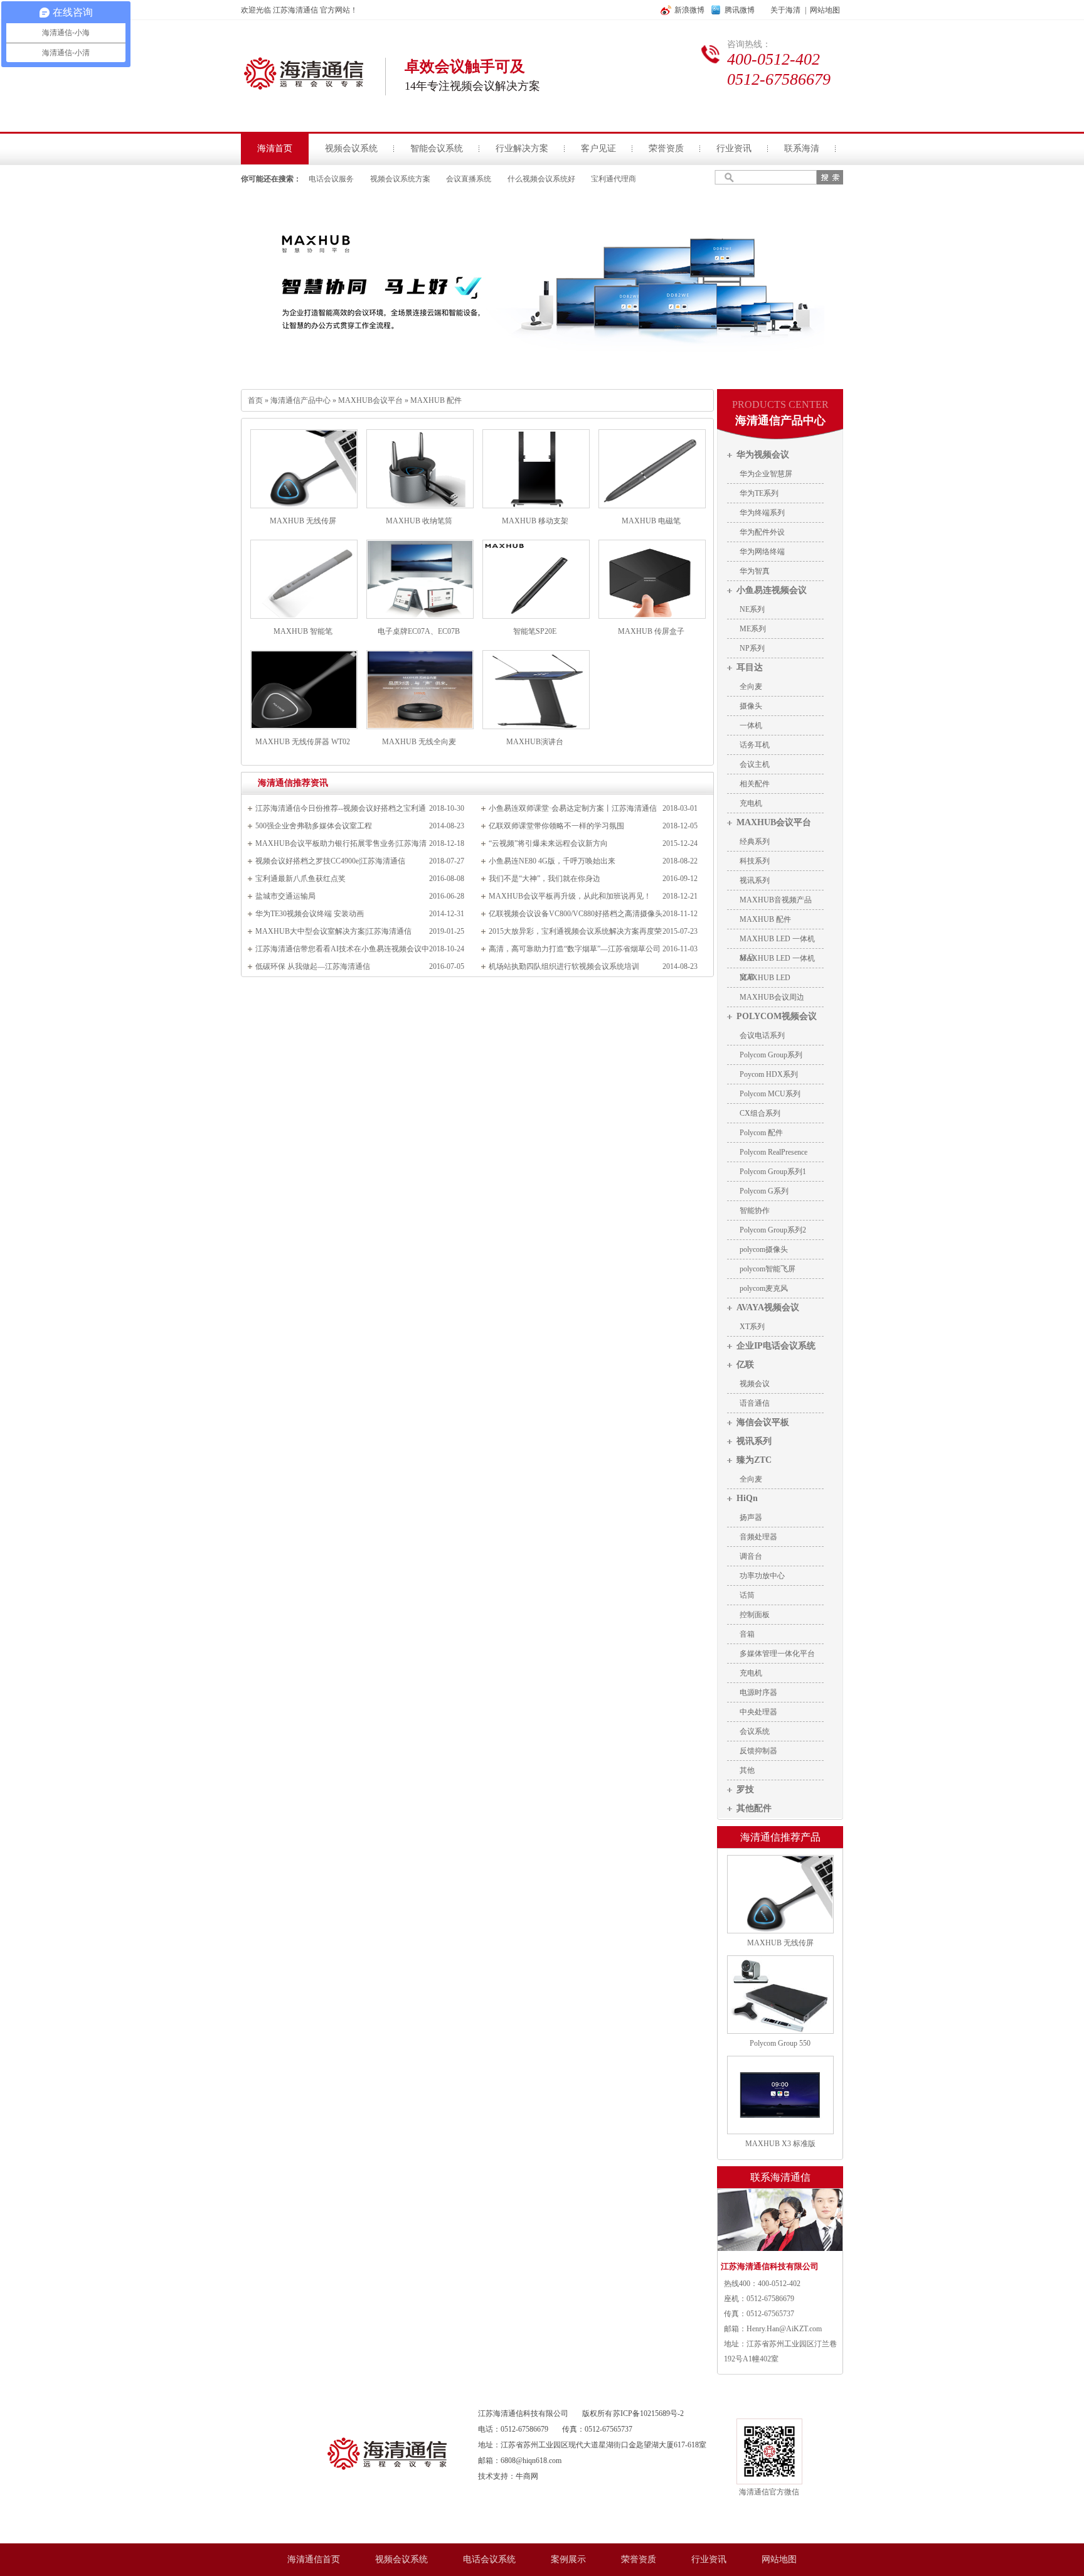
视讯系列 (755, 880)
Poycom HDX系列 (769, 1074)
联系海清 (802, 148)
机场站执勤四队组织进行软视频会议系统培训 (564, 966)
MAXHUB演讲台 (535, 742)
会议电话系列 (762, 1035)
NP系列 (752, 648)
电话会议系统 (489, 2559)
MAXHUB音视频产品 (776, 900)
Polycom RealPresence (773, 1152)
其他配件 (754, 1808)
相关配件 (755, 784)
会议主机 (755, 764)
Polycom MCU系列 (770, 1094)
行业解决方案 (522, 148)
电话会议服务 (331, 179)
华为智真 (755, 571)
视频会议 (755, 1384)
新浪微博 (689, 10)
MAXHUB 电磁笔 (651, 521)
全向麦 (751, 687)
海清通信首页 (314, 2559)
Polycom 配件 (761, 1133)
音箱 (747, 1634)
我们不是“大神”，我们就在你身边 (545, 879)
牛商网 (527, 2476)
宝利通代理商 (614, 179)
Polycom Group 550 (780, 2043)
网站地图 (825, 10)
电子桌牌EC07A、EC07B (419, 631)
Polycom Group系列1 (773, 1172)
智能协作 (755, 1211)
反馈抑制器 (758, 1751)
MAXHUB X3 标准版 (780, 2144)
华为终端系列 (762, 513)
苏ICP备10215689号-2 (648, 2413)
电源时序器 (758, 1692)
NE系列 (752, 609)
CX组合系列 (760, 1113)
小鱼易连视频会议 (772, 590)
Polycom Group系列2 (773, 1230)
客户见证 (598, 148)
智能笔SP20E (535, 631)
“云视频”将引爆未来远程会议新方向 (548, 843)
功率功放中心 (762, 1576)
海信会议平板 (763, 1422)
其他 (747, 1770)
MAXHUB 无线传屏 (303, 521)
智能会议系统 (437, 148)
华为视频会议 (763, 455)
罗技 (745, 1789)
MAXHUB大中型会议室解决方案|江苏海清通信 (333, 931)
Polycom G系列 (764, 1191)
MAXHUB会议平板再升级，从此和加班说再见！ (570, 896)
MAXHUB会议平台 (370, 400)
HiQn (747, 1498)
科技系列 (755, 861)
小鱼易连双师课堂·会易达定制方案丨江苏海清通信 (573, 808)
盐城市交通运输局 (285, 896)
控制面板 (755, 1615)
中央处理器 (758, 1712)
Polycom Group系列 (771, 1055)
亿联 (745, 1365)
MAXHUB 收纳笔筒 (419, 521)
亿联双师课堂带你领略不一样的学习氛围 (556, 826)
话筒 (747, 1595)
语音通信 (755, 1403)
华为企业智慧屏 (766, 474)
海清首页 (275, 148)
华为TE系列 (759, 493)
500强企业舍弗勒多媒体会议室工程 (314, 826)
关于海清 (785, 10)
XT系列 (752, 1327)
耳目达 (750, 667)
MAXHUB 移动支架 (535, 521)
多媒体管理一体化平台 (777, 1654)
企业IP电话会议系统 (776, 1346)
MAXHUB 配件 (436, 400)
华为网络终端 (762, 552)
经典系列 (755, 842)
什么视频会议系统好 (541, 179)
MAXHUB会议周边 (772, 997)
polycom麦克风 (764, 1288)
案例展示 (568, 2559)
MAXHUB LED (765, 978)
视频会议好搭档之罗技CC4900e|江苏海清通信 (330, 861)
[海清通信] (387, 2541)
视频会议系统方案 (400, 179)
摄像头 (751, 706)
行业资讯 (734, 148)
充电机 (751, 803)
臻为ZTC (754, 1460)
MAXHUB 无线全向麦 (419, 742)
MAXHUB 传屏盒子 (651, 631)
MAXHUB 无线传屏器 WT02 (303, 742)
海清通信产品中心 (300, 400)
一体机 (751, 725)
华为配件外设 (762, 532)
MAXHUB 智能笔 (303, 631)
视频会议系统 (351, 148)
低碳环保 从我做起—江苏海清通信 (313, 966)
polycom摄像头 (764, 1249)
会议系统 (755, 1731)
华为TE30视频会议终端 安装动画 (310, 914)
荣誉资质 (666, 148)
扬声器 (751, 1517)
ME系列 (753, 629)
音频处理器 (758, 1537)
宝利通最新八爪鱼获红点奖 (300, 879)
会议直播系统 (469, 179)
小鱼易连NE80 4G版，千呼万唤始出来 (552, 861)
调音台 (751, 1556)
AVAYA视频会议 (768, 1307)
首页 (255, 400)
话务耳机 (755, 745)
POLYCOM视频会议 (777, 1016)
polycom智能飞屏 (768, 1269)
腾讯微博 (740, 10)
